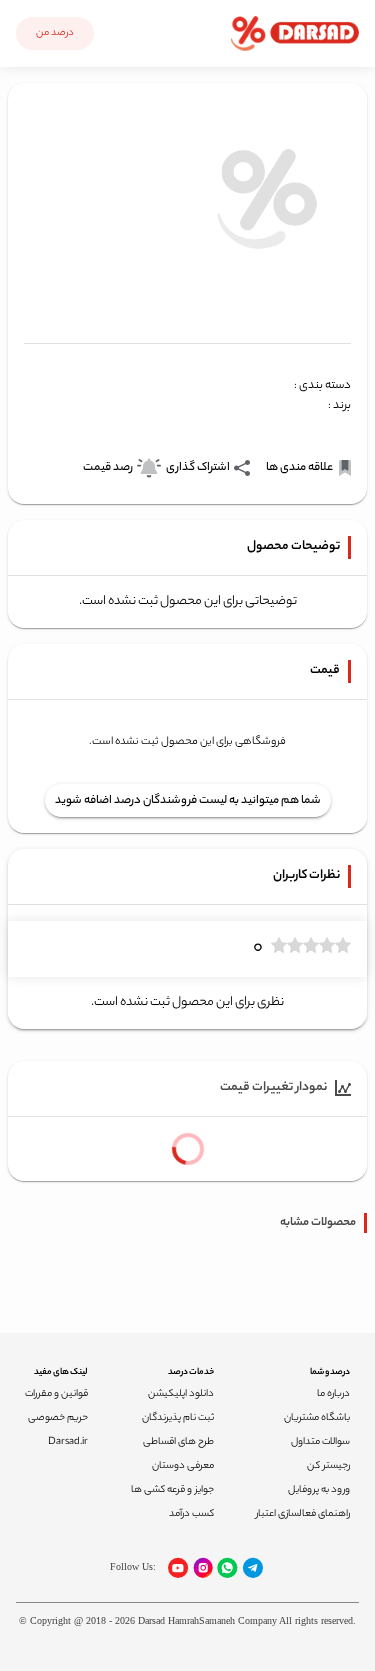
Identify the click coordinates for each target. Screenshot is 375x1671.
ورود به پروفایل (319, 1490)
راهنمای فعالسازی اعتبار (303, 1514)
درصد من (55, 33)
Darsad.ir (68, 1442)
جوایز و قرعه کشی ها (172, 1490)
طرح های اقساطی (178, 1442)
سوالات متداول (320, 1442)
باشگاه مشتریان (317, 1418)
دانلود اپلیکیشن (181, 1394)
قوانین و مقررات (56, 1394)
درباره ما (333, 1394)
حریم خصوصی (58, 1418)
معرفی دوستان (183, 1466)
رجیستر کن (328, 1466)
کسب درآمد (191, 1514)
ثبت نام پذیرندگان (178, 1418)
